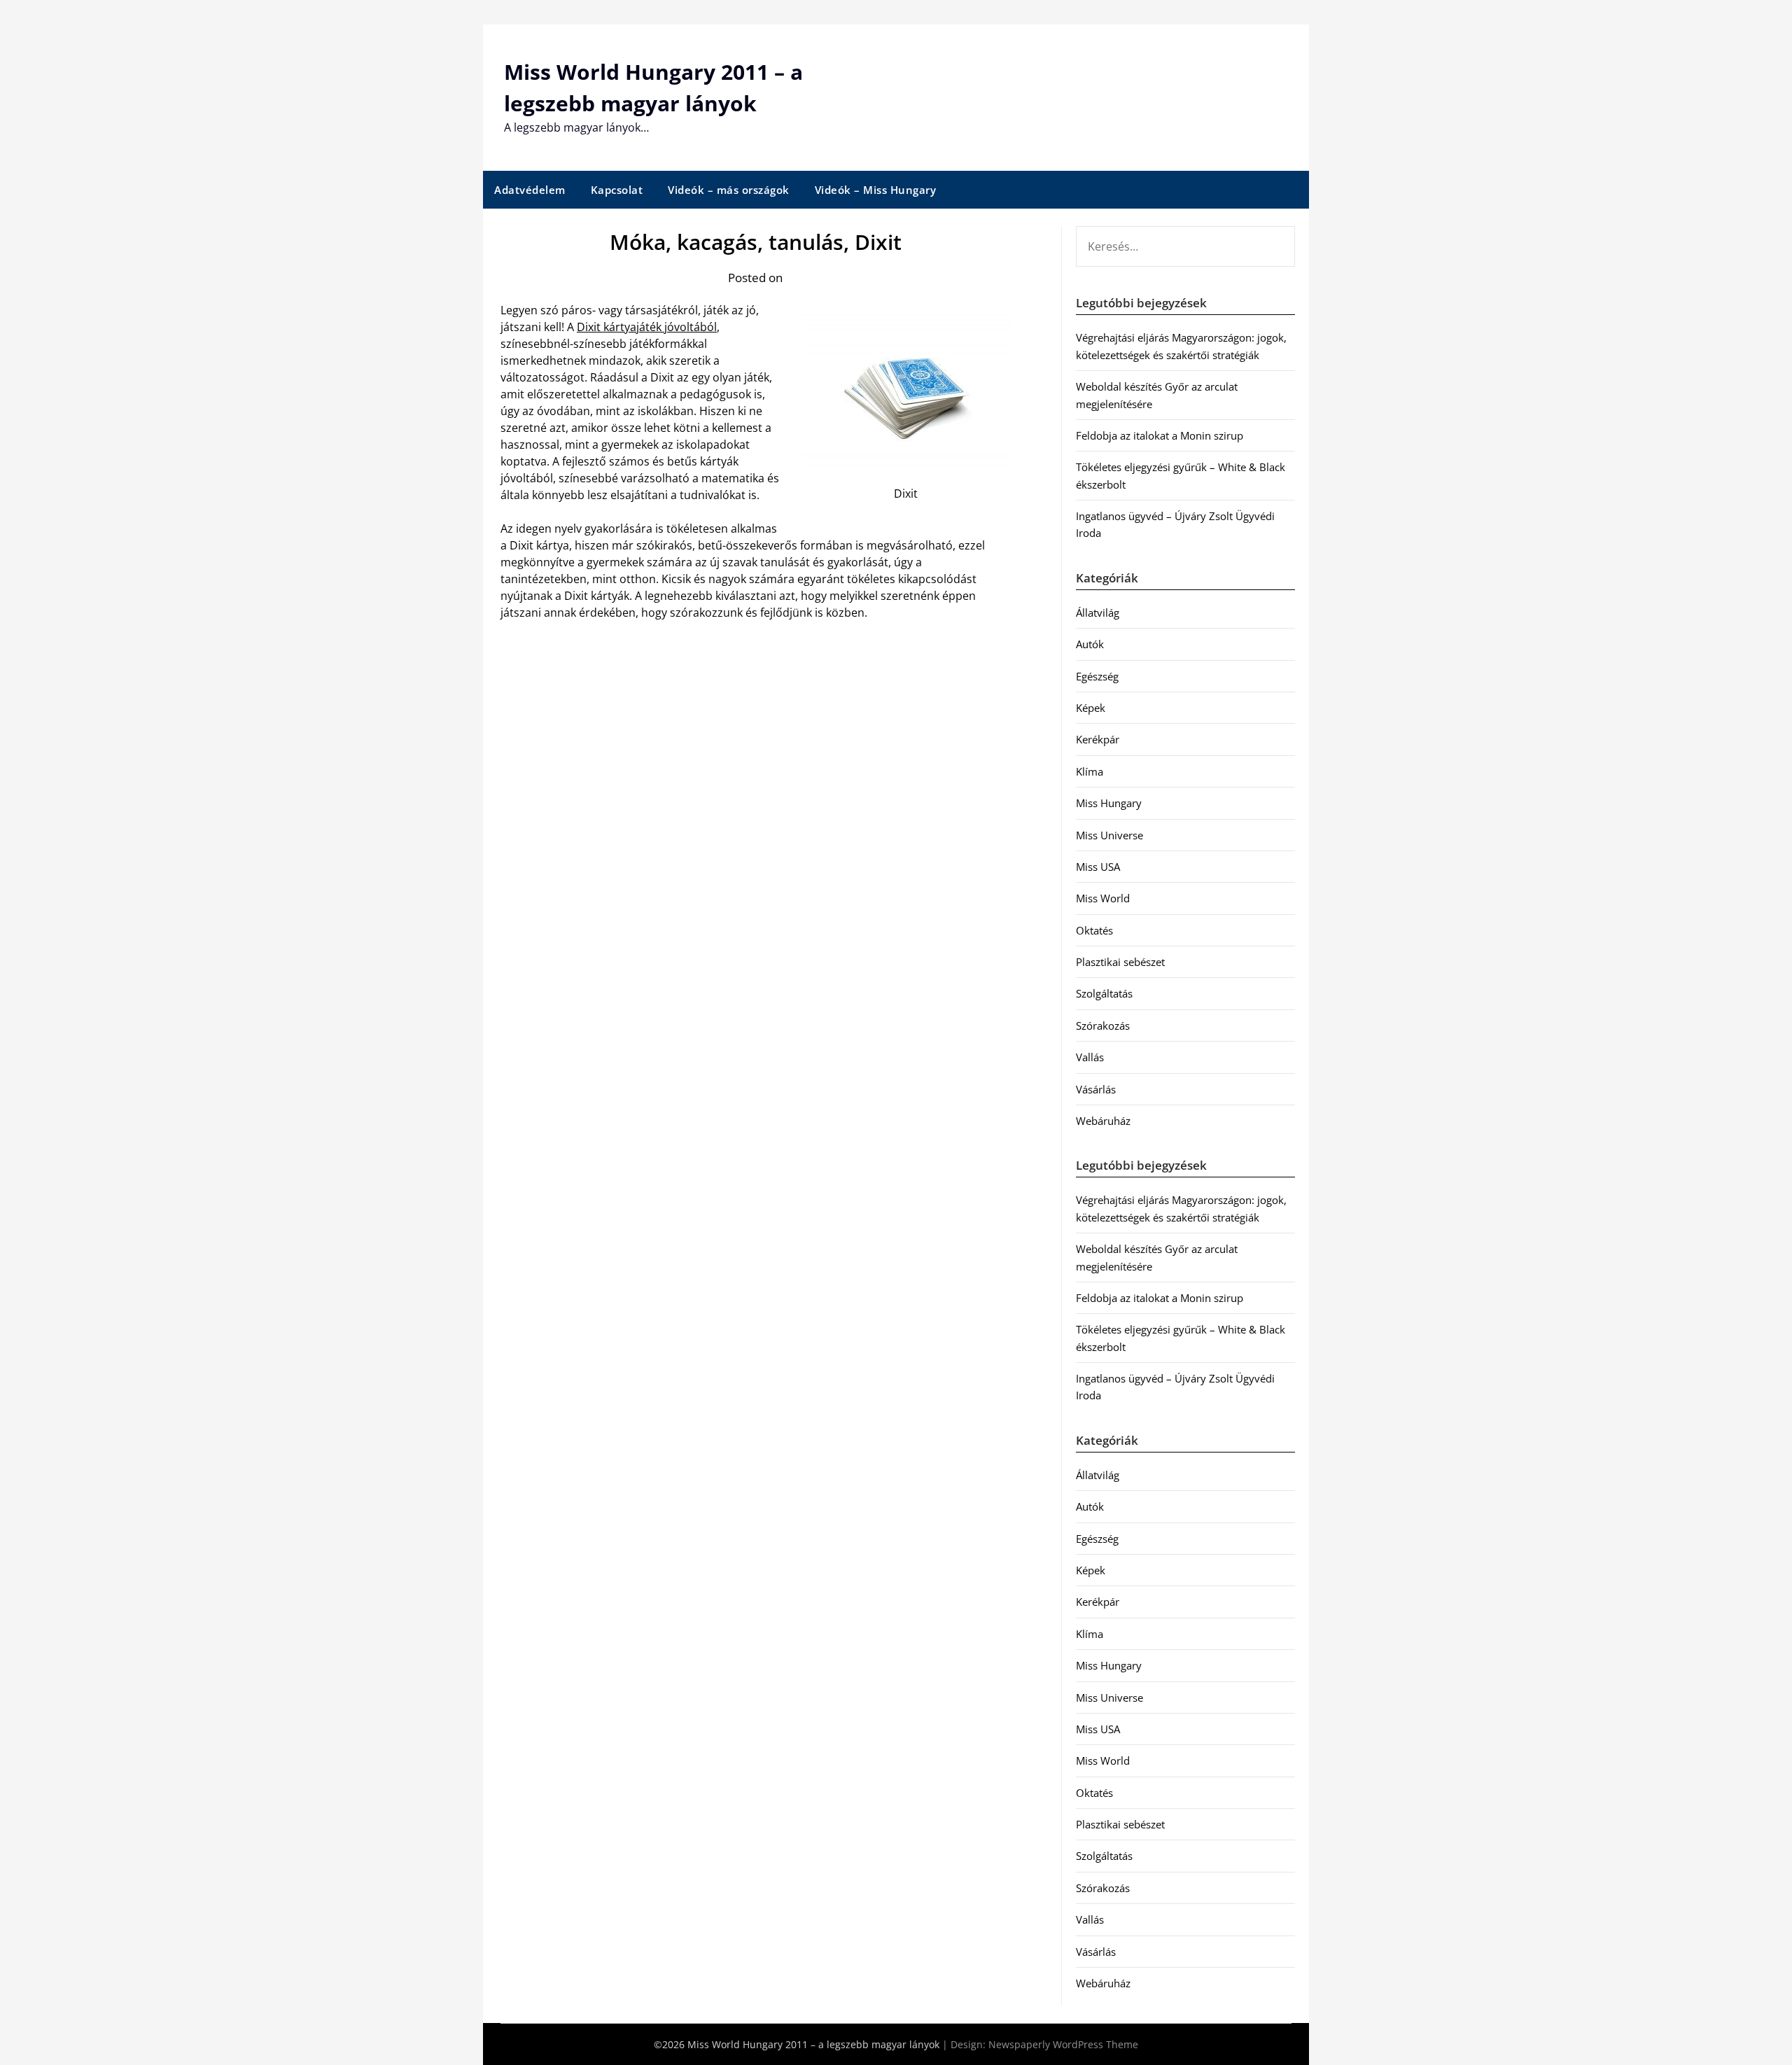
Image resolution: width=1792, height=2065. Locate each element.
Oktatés (1094, 930)
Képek (1091, 708)
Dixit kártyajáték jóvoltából (647, 327)
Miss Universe (1109, 835)
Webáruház (1103, 1121)
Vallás (1090, 1057)
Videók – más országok (729, 190)
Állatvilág (1098, 612)
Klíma (1090, 771)
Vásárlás (1096, 1089)
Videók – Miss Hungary (876, 190)
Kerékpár (1098, 739)
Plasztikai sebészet (1120, 962)
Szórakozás (1103, 1025)
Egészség (1097, 676)
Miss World (1103, 898)
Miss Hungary (1109, 803)
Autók (1090, 644)
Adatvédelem (530, 190)
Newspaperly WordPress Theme (1063, 2044)
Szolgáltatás (1104, 993)
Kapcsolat (617, 190)
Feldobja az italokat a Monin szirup (1160, 435)
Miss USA (1098, 867)
